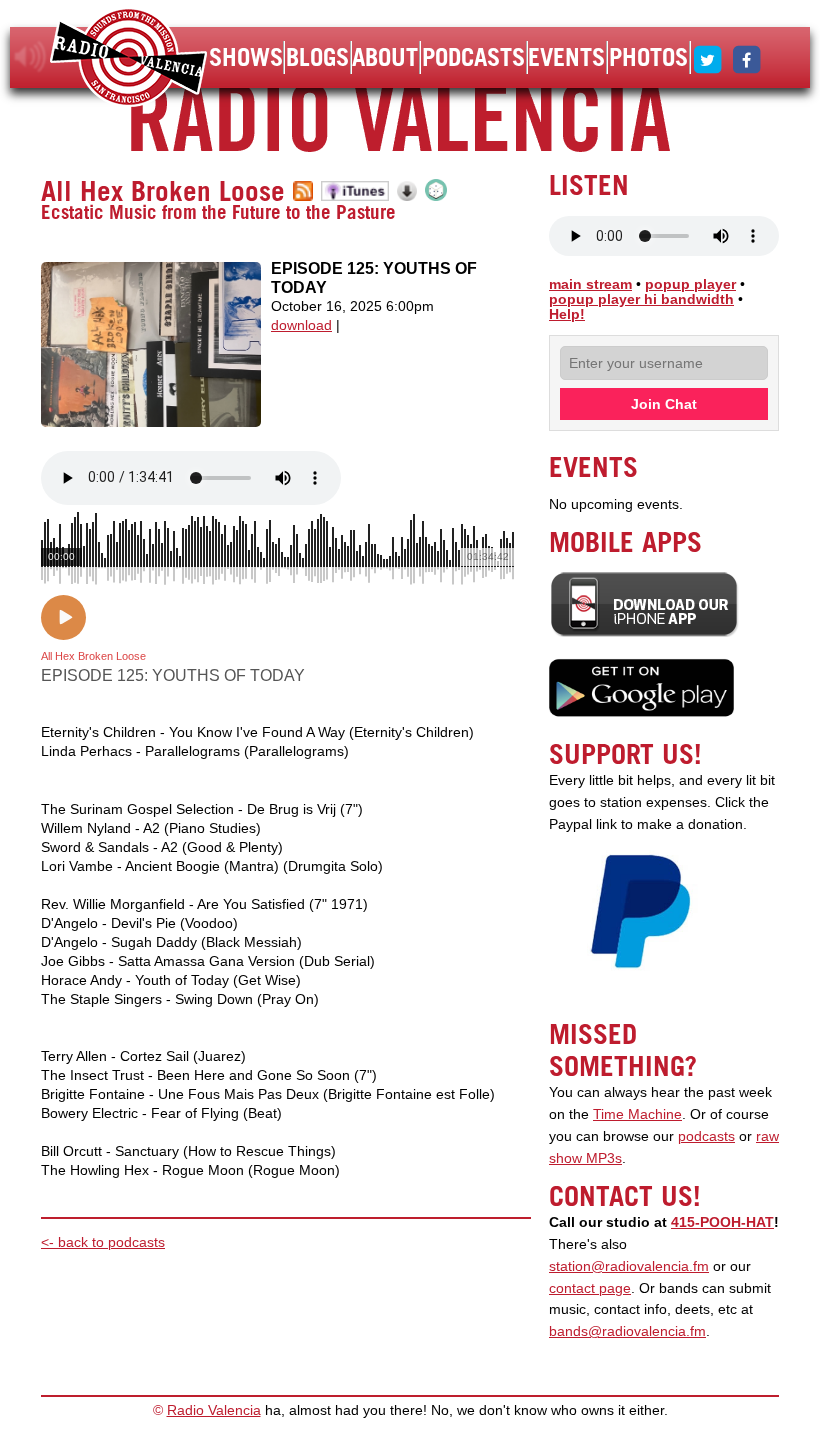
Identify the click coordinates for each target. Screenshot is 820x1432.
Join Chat (664, 404)
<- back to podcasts (103, 1242)
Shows (246, 57)
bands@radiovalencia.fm (627, 1331)
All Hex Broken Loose (163, 191)
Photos (648, 57)
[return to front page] (128, 59)
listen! (30, 57)
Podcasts (473, 57)
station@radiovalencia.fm (629, 1266)
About (385, 57)
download (301, 325)
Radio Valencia (214, 1410)
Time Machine (637, 1114)
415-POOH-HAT (722, 1222)
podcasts (706, 1136)
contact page (590, 1288)
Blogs (317, 57)
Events (566, 57)
